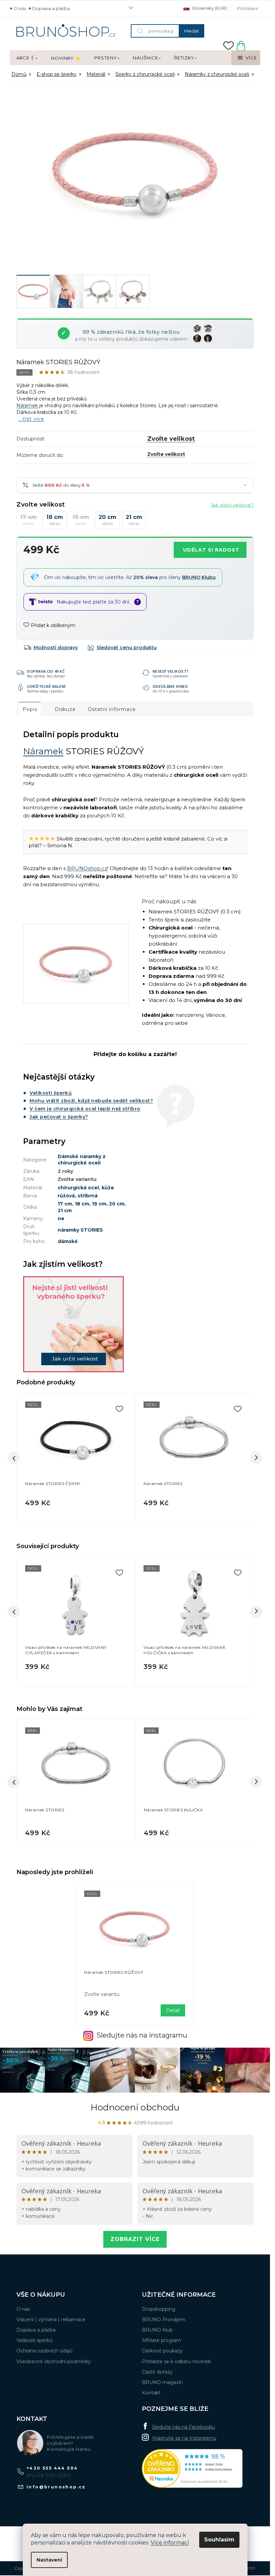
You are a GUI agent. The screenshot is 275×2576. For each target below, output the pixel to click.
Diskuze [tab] (65, 709)
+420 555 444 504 (52, 2468)
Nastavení (49, 2560)
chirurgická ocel (78, 1188)
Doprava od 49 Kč (46, 671)
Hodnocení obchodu (135, 2107)
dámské (68, 1241)
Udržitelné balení (46, 686)
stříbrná (88, 1196)
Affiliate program (161, 2340)
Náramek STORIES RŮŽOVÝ (114, 1972)
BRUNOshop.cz (87, 868)
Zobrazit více (135, 2239)
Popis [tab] (30, 709)
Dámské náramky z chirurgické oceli (82, 1160)
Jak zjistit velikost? (232, 505)
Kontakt (151, 2393)
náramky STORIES (80, 1230)
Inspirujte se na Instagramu (184, 2438)
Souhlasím (219, 2540)
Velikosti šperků (51, 1093)
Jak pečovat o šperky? (59, 1117)
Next (256, 1612)
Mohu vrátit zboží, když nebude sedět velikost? (91, 1101)
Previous (14, 1612)
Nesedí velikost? (171, 671)
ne (61, 1219)
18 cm (82, 1204)
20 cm (117, 1204)
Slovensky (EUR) (209, 8)
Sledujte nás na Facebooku (183, 2427)
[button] (76, 1831)
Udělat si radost (211, 550)
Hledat (191, 31)
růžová (66, 1196)
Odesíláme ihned (170, 686)
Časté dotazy (157, 2372)
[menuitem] (27, 58)
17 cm (65, 1204)
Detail (173, 2010)
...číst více (31, 419)
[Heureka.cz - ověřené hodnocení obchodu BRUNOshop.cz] (192, 2468)
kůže (108, 1188)
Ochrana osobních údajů (44, 2351)
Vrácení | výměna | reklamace (51, 2320)
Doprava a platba (51, 8)
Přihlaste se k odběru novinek (176, 2362)
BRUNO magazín (162, 2382)
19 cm (99, 1204)
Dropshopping (159, 2309)
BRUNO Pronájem (164, 2320)
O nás (20, 8)
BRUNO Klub (157, 2330)
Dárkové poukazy (162, 2351)
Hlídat (122, 648)
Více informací (170, 2543)
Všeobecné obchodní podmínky (54, 2362)
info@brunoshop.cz (56, 2487)
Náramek (27, 406)
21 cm (65, 1210)
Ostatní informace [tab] (112, 709)
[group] (76, 1782)
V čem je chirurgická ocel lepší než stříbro (85, 1109)
